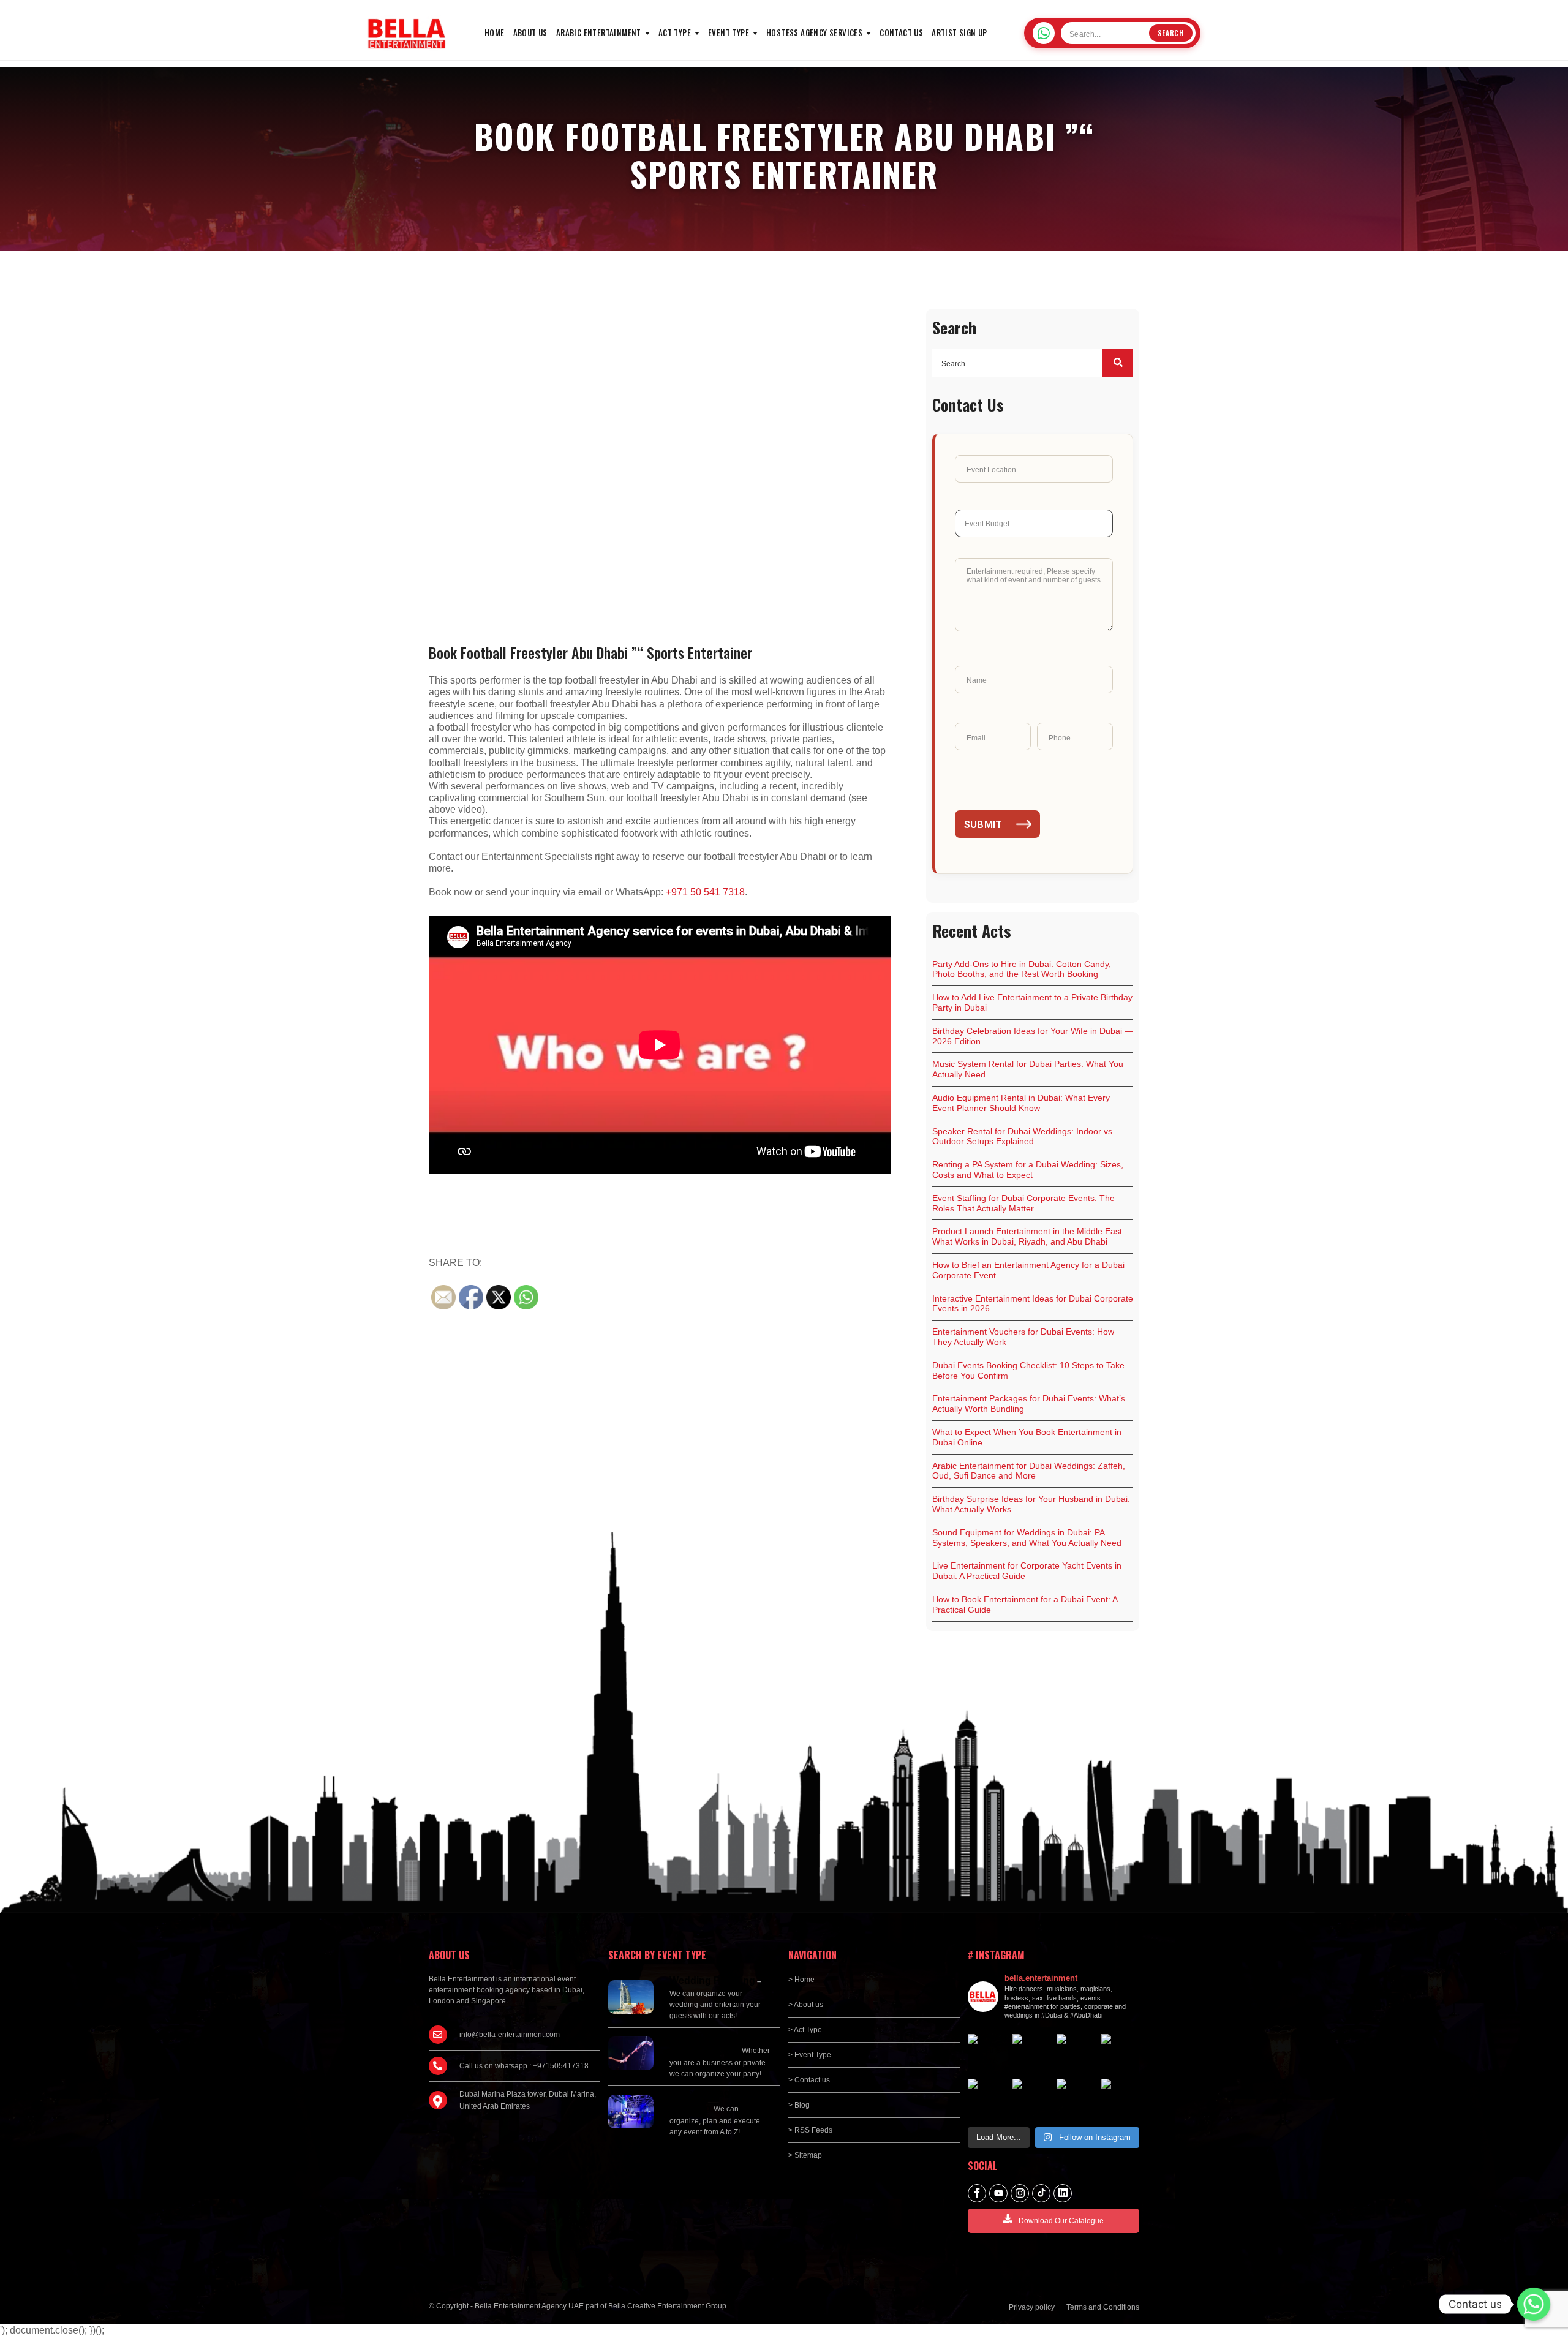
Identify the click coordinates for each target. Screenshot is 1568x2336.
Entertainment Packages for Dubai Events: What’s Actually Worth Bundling (1029, 1403)
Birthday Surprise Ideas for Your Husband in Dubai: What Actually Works (1031, 1504)
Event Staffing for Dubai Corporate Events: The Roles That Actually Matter (1023, 1203)
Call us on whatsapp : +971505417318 (524, 2066)
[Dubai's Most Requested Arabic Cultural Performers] (1076, 2098)
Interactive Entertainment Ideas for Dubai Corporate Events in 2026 (1033, 1304)
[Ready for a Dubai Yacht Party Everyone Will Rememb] (1121, 2098)
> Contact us (809, 2080)
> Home (801, 1980)
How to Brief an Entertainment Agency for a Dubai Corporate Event (1028, 1270)
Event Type (729, 32)
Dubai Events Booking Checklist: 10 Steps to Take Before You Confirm (1028, 1370)
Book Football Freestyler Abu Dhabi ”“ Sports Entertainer (590, 652)
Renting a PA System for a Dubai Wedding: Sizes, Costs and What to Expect (1028, 1170)
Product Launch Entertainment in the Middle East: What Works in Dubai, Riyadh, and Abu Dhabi (1028, 1236)
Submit (983, 824)
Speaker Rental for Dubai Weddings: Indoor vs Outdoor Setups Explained (1022, 1136)
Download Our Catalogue (1061, 2221)
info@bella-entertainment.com (510, 2035)
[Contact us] (1534, 2304)
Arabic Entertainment (599, 32)
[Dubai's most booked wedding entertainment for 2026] (987, 2053)
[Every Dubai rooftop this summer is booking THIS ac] (1032, 2053)
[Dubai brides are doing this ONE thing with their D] (1076, 2053)
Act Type (675, 32)
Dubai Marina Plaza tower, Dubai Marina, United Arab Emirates (528, 2100)
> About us (806, 2005)
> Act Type (805, 2030)
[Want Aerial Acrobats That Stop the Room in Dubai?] (987, 2098)
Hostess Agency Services (814, 32)
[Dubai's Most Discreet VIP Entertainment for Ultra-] (1121, 2053)
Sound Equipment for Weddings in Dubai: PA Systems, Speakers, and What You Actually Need (1027, 1538)
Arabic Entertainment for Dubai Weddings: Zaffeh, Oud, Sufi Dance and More (1029, 1471)
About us (530, 32)
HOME (495, 32)
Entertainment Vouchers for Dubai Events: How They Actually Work (1023, 1337)
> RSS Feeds (810, 2130)
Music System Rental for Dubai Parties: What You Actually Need (1028, 1069)
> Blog (799, 2105)
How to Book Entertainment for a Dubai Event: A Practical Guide (1025, 1604)
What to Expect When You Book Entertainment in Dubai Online (1027, 1437)
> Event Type (810, 2055)
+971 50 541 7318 (705, 892)
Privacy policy (1032, 2307)
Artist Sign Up (959, 32)
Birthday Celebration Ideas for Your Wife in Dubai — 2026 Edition (1033, 1036)
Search (1171, 33)
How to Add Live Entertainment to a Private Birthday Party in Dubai (1032, 1002)
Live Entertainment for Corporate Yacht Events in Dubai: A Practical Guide (1027, 1571)
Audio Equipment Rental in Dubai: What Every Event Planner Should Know (1021, 1103)
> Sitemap (805, 2155)
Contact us (901, 32)
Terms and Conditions (1103, 2307)
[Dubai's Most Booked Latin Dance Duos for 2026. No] (1032, 2098)
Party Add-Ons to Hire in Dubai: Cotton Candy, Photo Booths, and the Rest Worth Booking (1022, 969)
